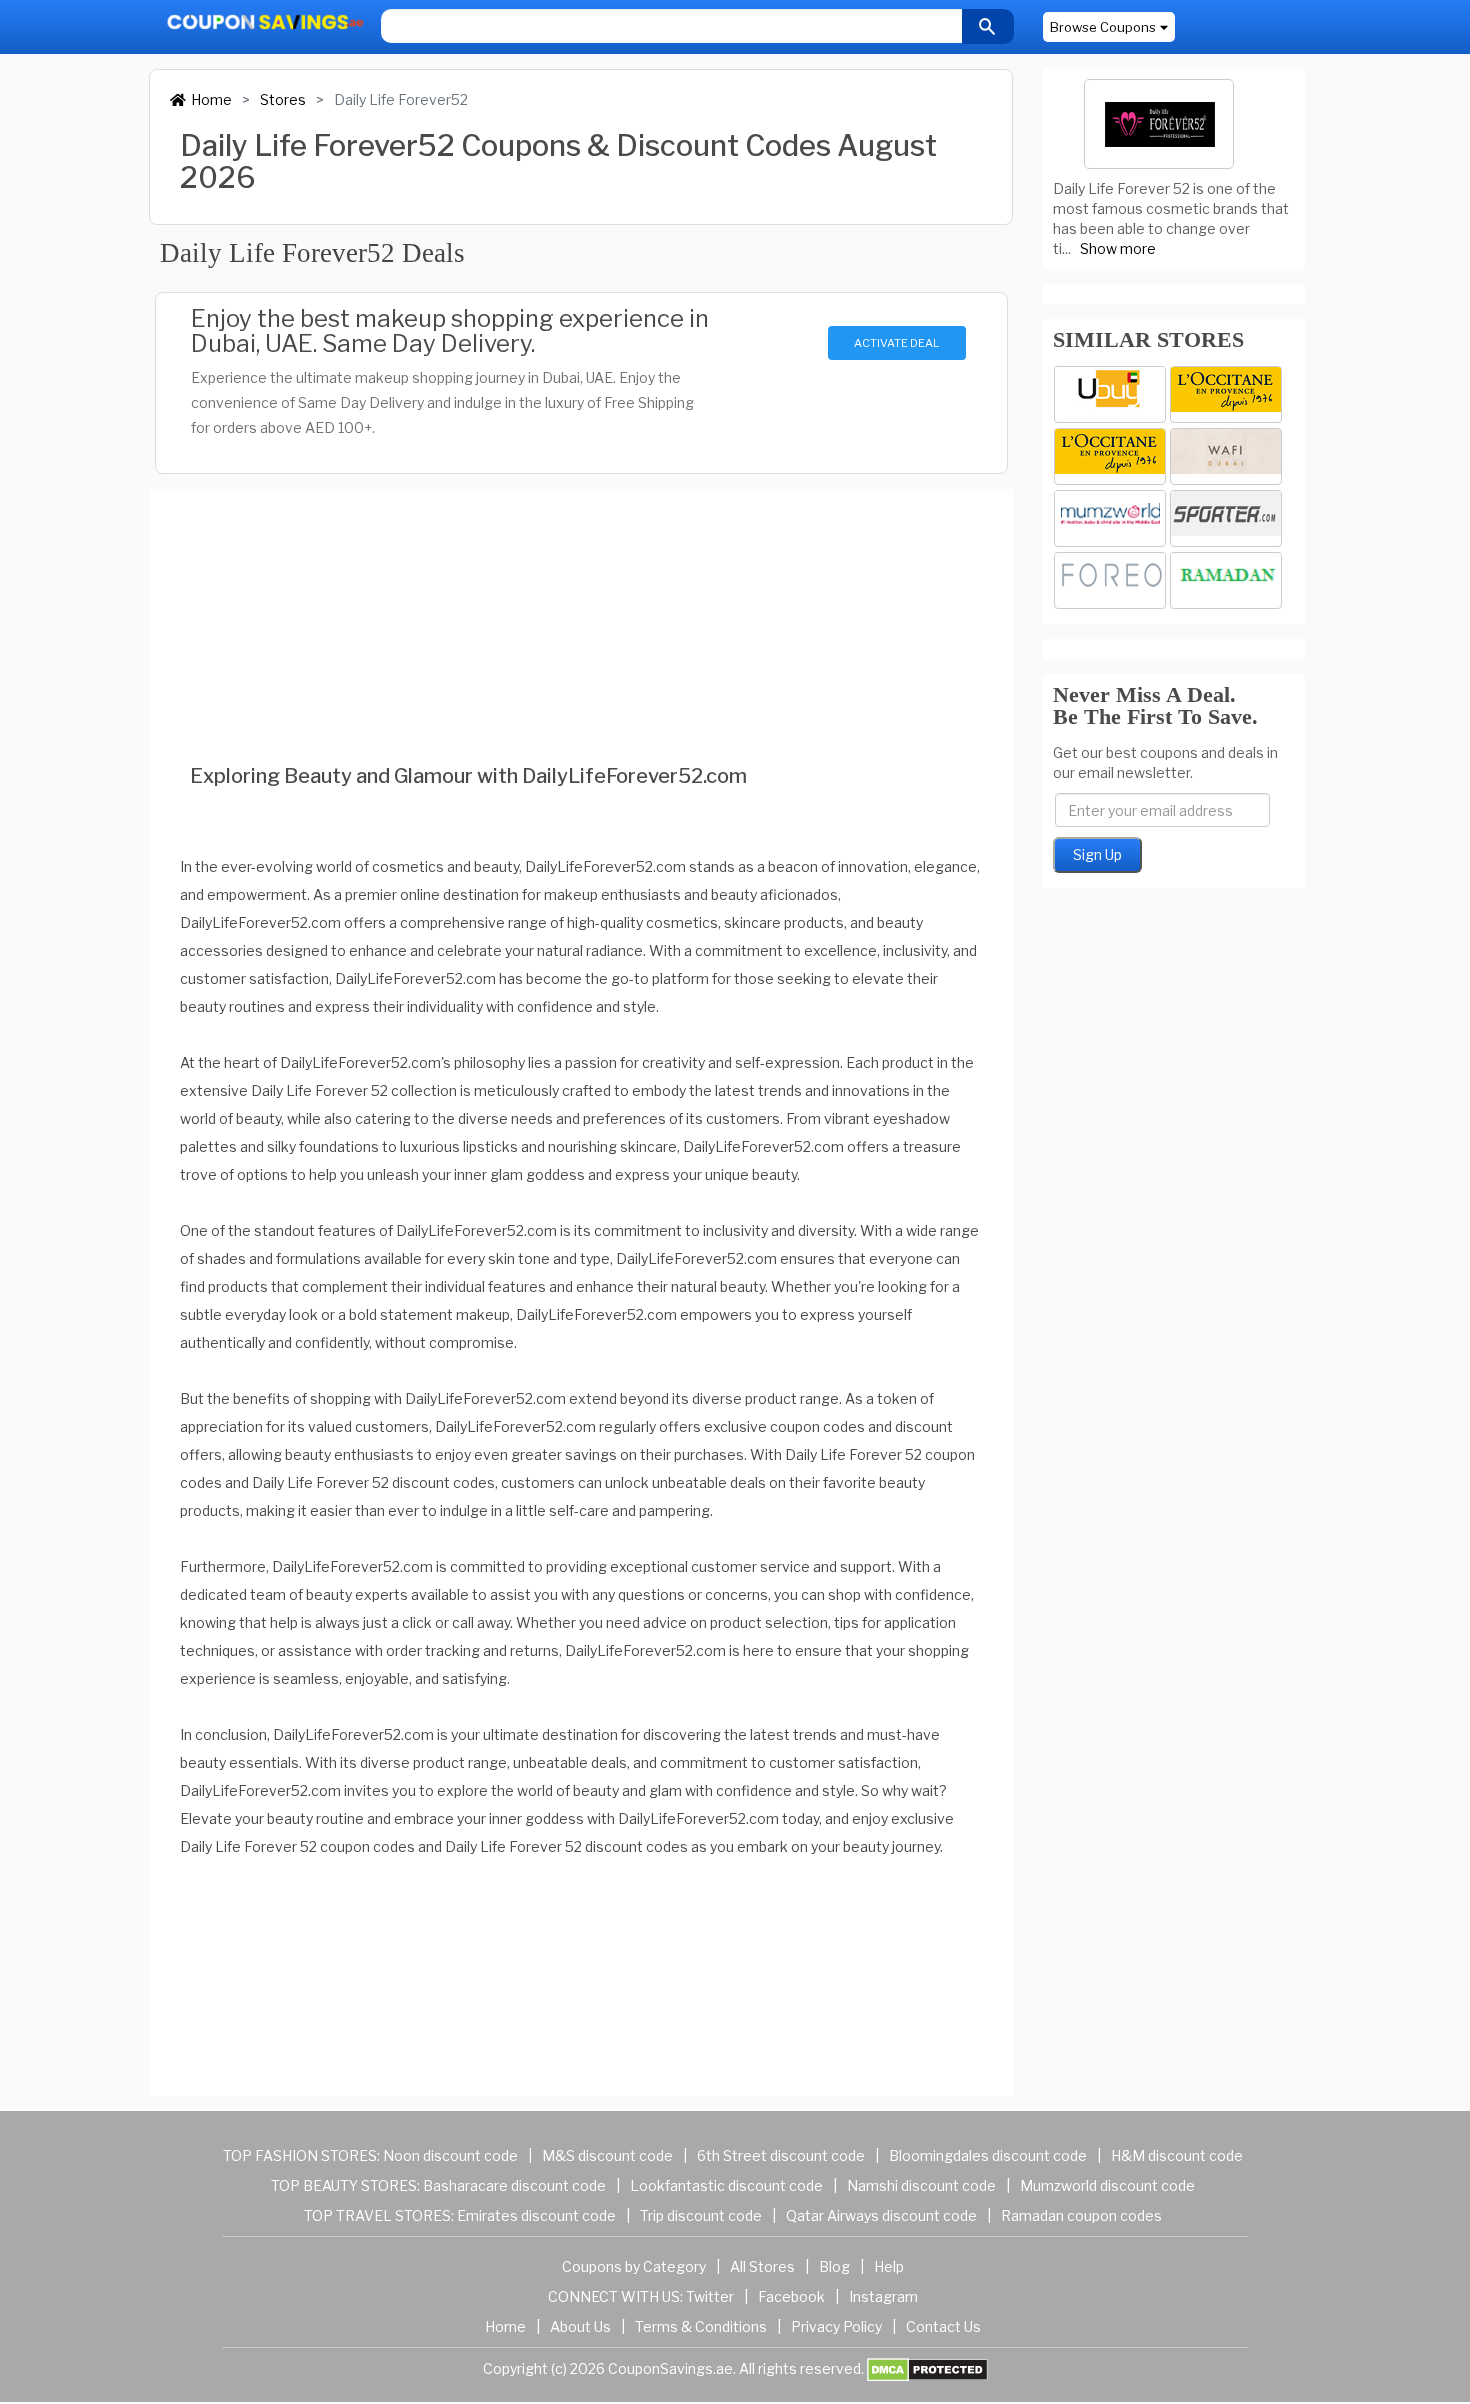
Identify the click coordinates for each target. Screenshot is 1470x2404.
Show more (1118, 248)
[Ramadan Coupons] (1226, 580)
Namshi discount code (921, 2185)
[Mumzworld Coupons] (1110, 518)
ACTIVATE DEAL (896, 343)
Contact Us (943, 2326)
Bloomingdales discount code (988, 2155)
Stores (283, 99)
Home (211, 99)
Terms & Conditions (701, 2326)
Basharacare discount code (514, 2185)
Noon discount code (450, 2155)
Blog (834, 2266)
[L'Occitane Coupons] (1226, 394)
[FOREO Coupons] (1110, 580)
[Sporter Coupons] (1226, 518)
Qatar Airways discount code (881, 2215)
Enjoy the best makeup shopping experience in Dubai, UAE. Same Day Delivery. (450, 331)
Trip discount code (701, 2215)
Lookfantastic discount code (726, 2185)
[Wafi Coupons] (1226, 456)
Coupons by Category (634, 2266)
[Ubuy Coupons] (1110, 394)
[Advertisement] (581, 599)
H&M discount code (1177, 2155)
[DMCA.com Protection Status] (927, 2367)
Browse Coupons (1103, 27)
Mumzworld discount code (1107, 2185)
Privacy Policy (836, 2326)
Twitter (710, 2296)
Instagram (883, 2296)
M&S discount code (607, 2155)
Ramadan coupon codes (1081, 2215)
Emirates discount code (536, 2215)
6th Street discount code (781, 2155)
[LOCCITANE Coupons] (1110, 456)
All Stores (762, 2266)
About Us (580, 2326)
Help (889, 2266)
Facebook (791, 2296)
